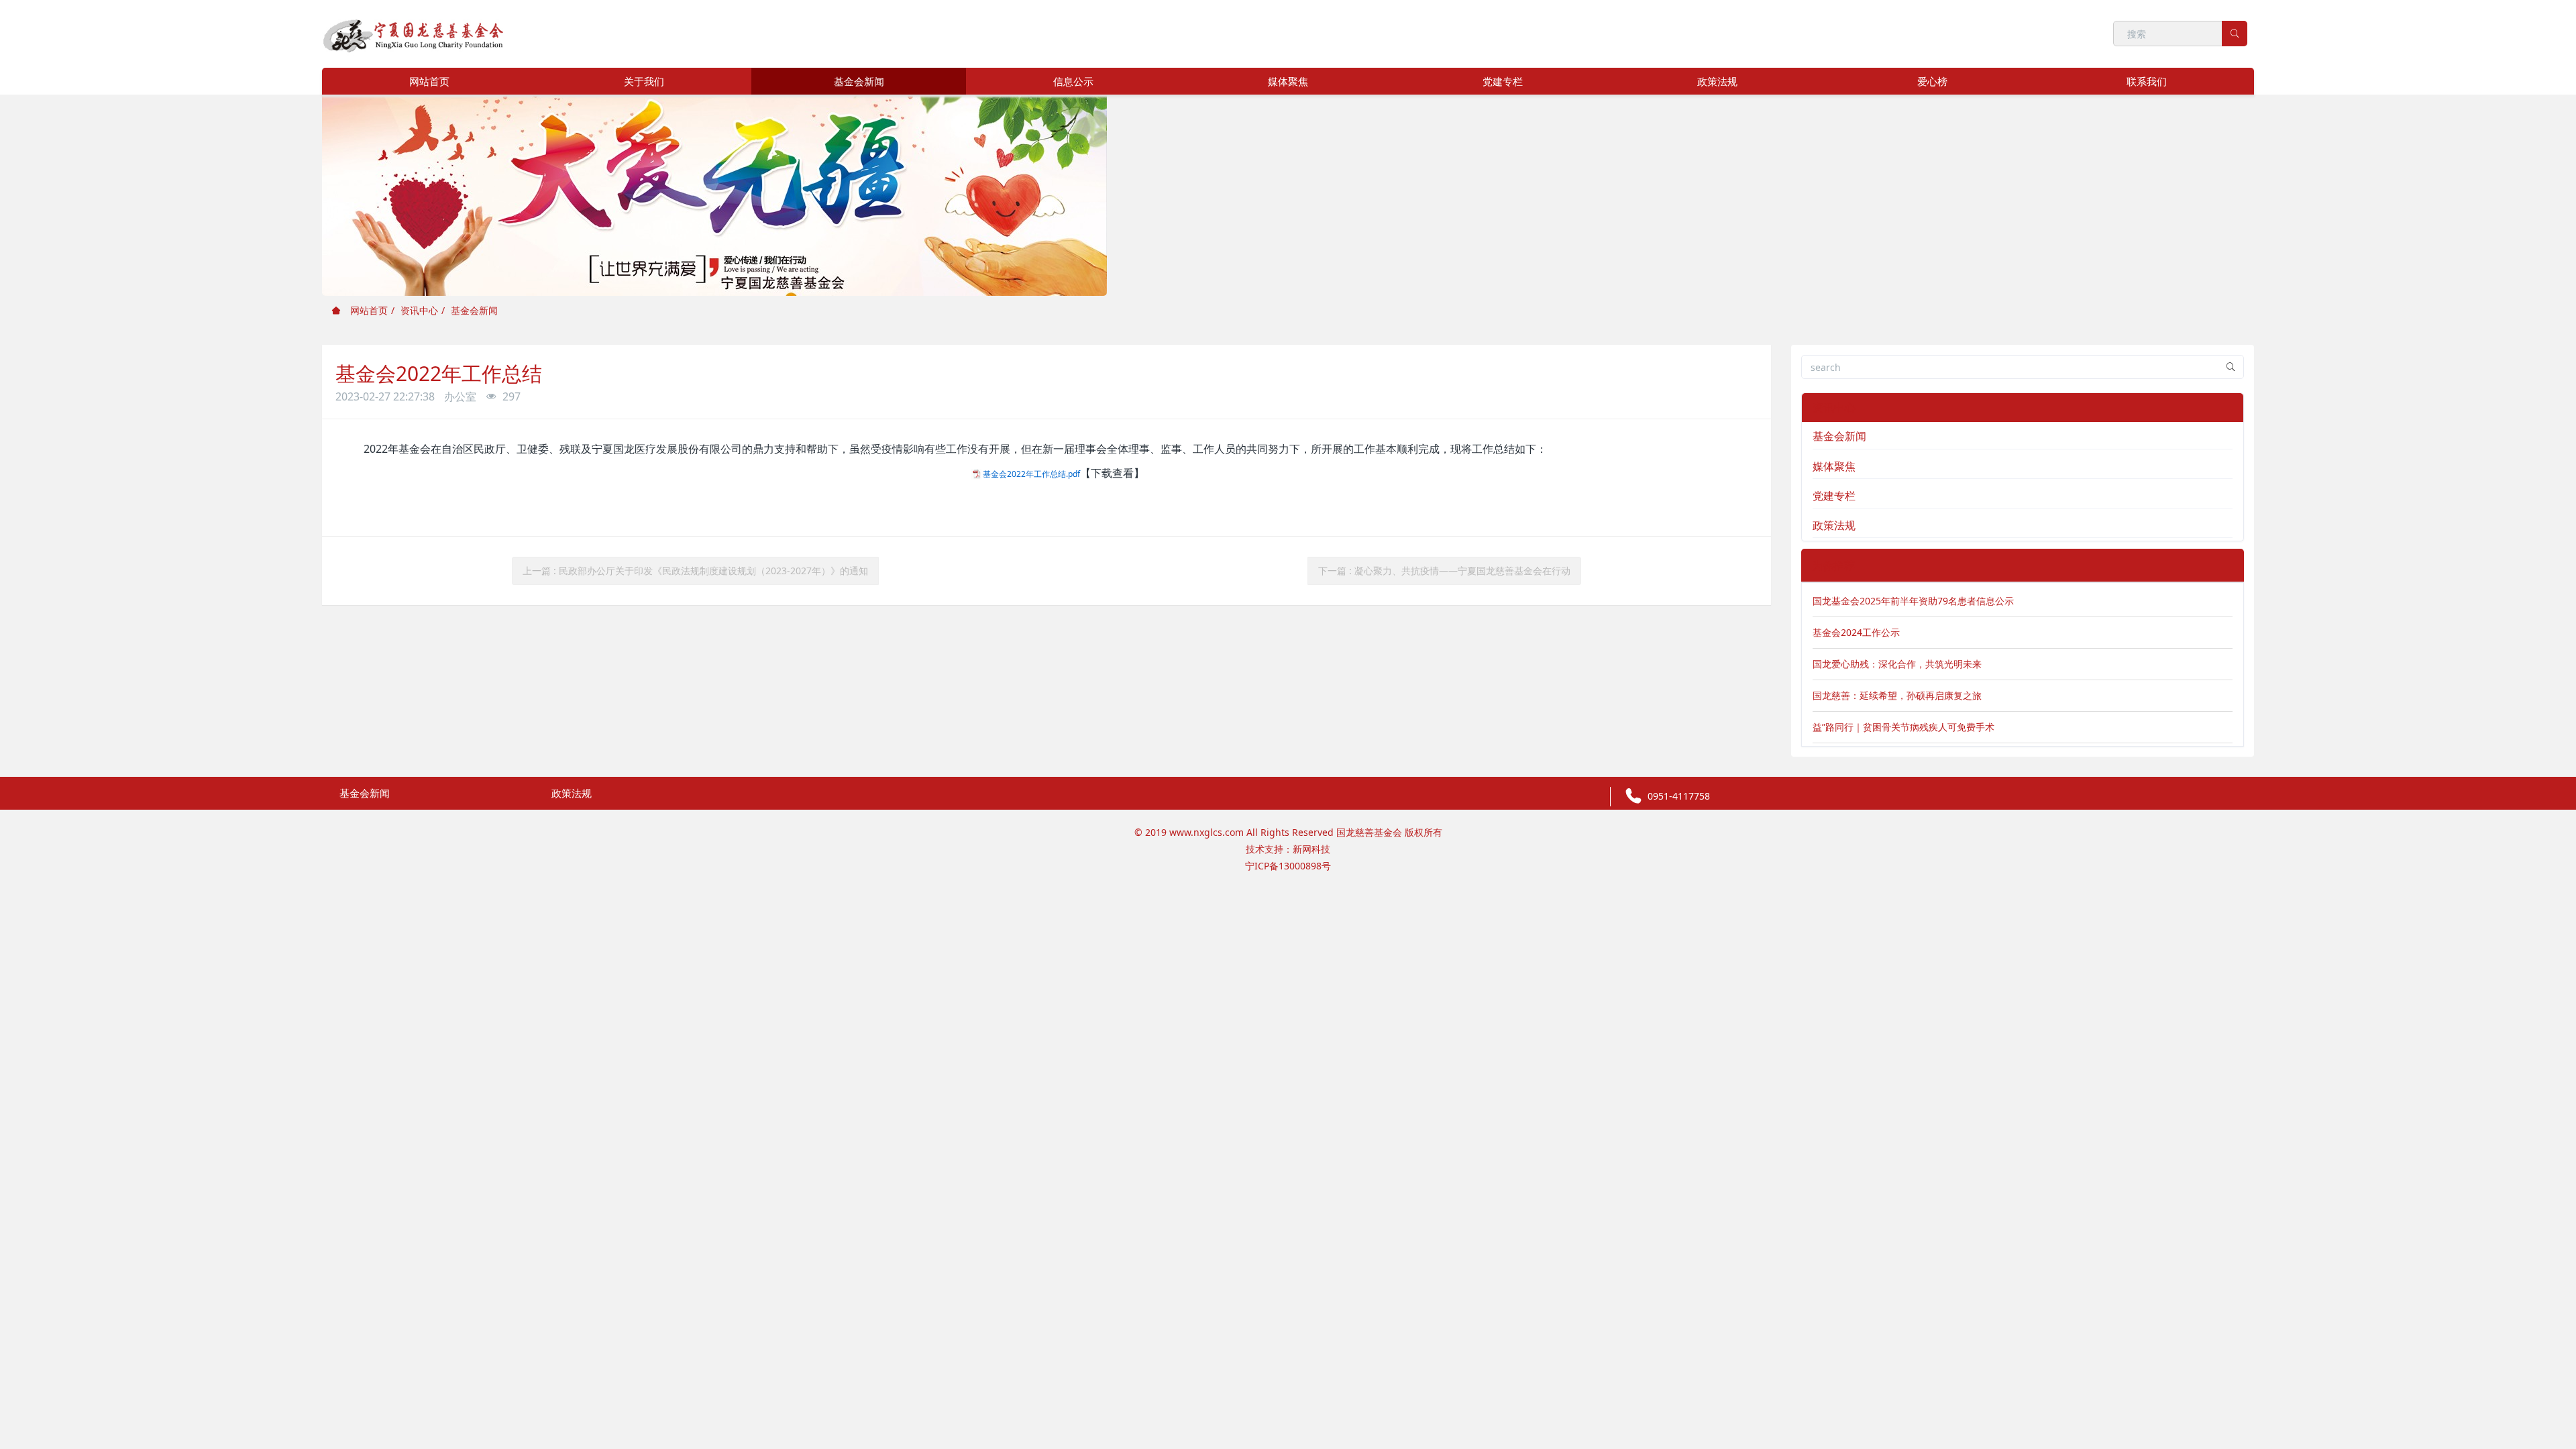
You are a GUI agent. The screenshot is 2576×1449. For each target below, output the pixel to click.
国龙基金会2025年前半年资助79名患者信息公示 (1913, 601)
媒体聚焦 (1834, 466)
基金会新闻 (474, 310)
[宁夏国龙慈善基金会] (414, 33)
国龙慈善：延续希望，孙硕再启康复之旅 (1897, 695)
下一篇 (1444, 571)
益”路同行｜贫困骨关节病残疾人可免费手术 (1903, 727)
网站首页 (429, 81)
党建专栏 (1834, 496)
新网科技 (1311, 849)
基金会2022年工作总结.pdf (1031, 474)
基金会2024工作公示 (1856, 632)
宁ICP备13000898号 (1288, 866)
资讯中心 (419, 310)
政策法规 (1834, 525)
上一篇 (695, 571)
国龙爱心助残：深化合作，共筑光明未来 (1897, 664)
